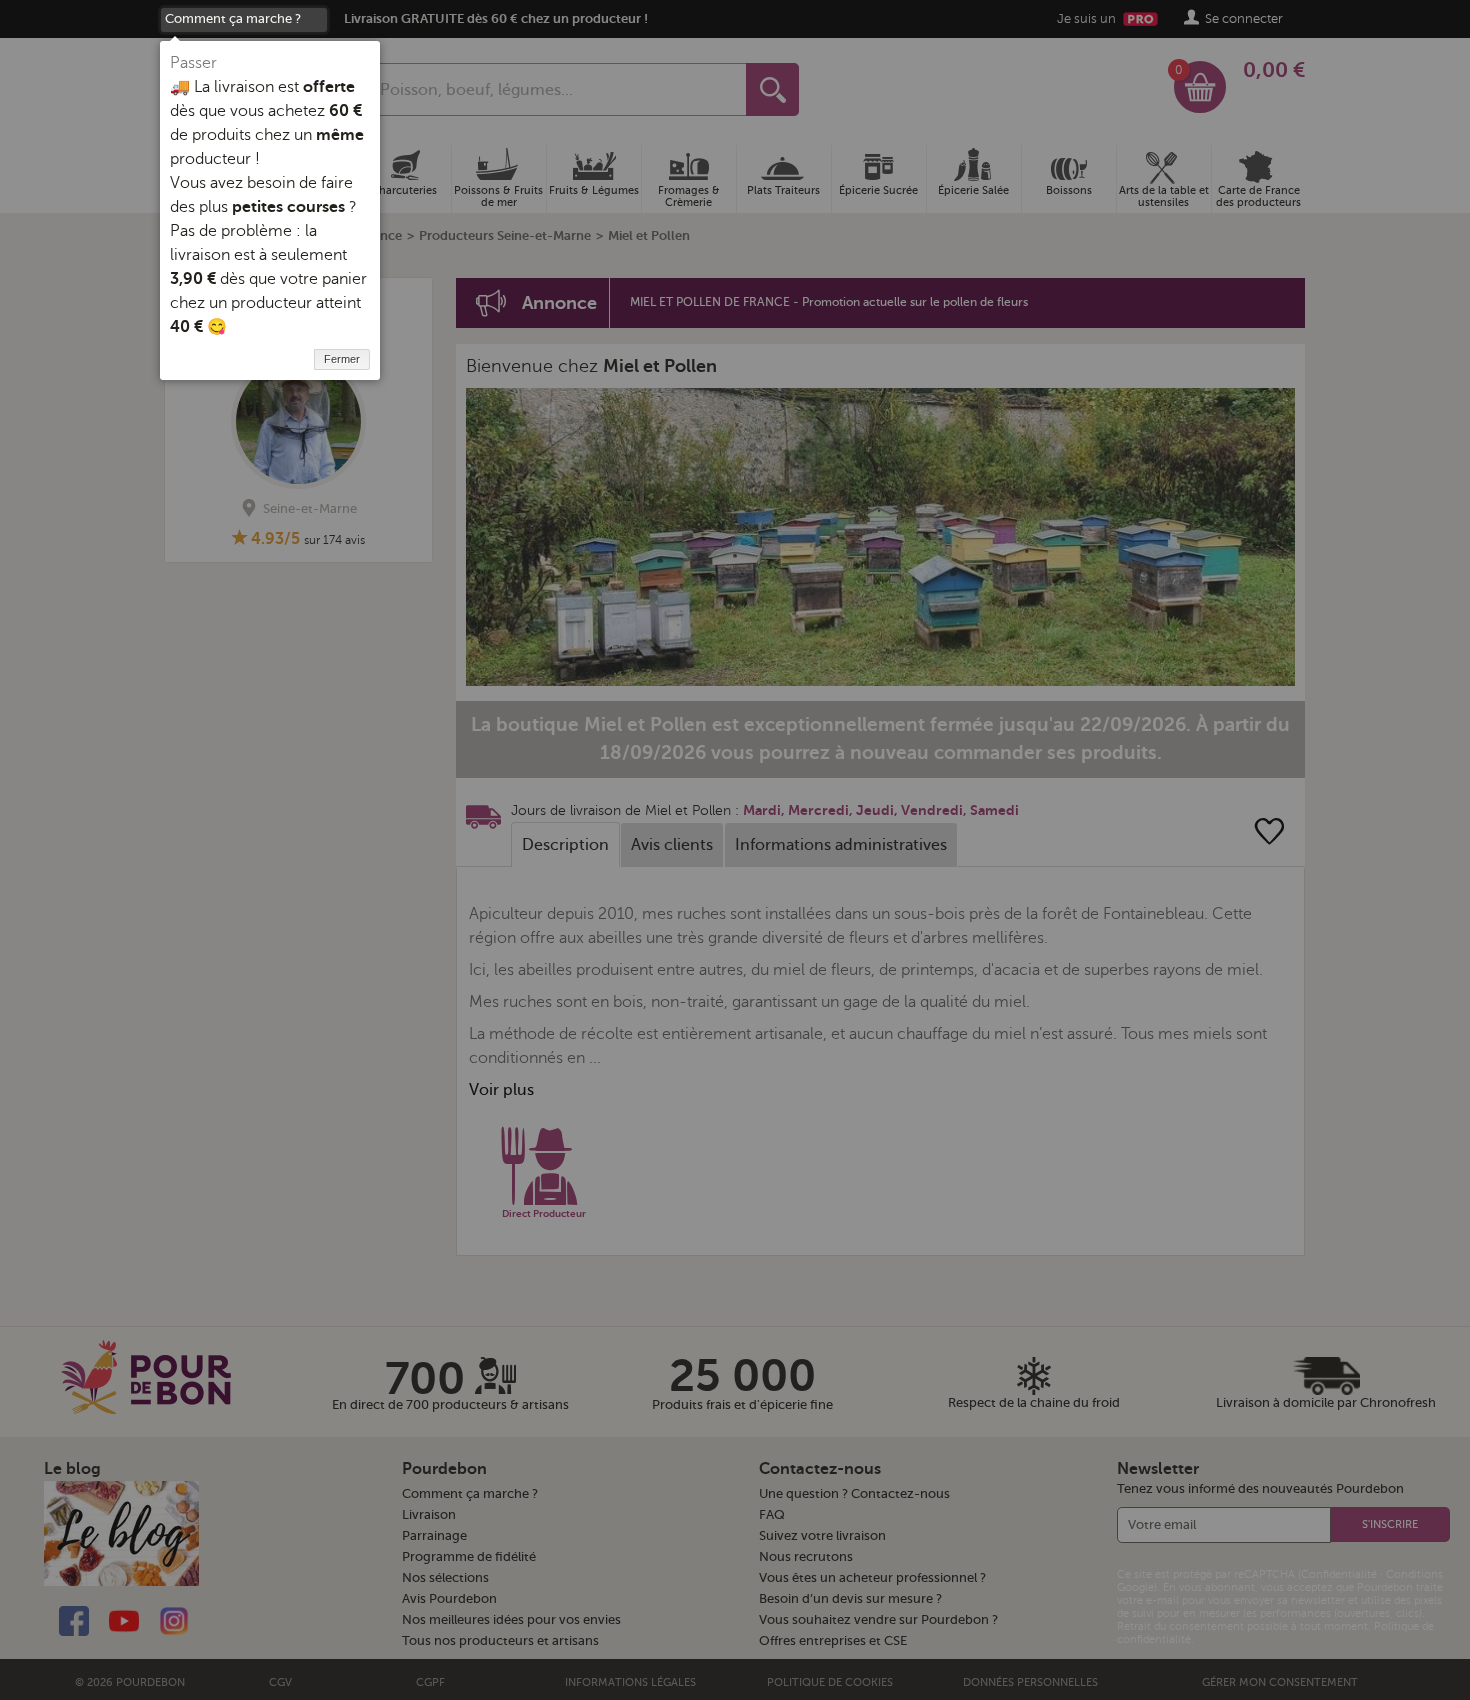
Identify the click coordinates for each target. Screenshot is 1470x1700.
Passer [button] (193, 63)
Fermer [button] (342, 359)
